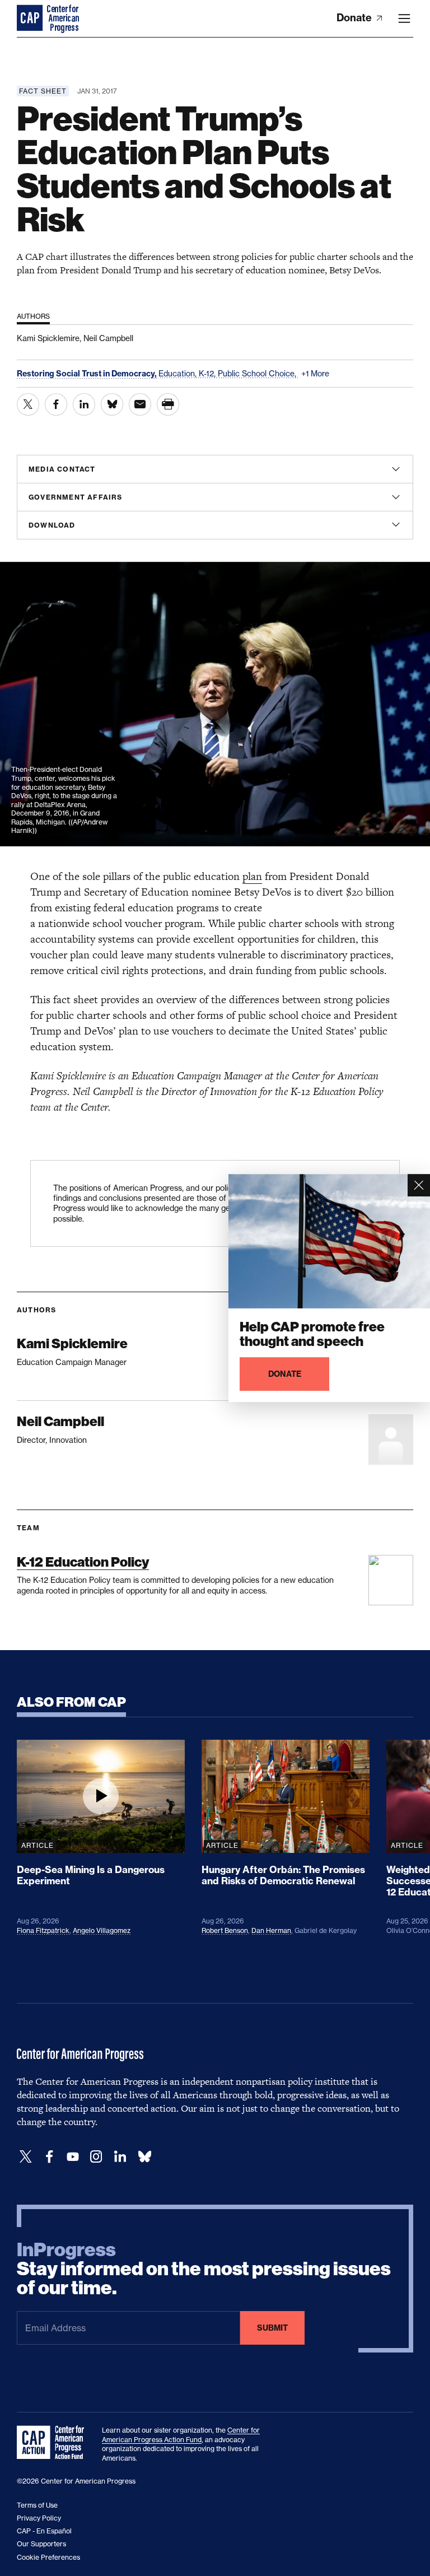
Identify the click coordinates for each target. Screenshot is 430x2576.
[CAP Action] (54, 2443)
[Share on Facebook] (56, 404)
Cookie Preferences (48, 2557)
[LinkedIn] (120, 2157)
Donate (355, 18)
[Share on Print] (168, 404)
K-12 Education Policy (83, 1562)
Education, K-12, (188, 373)
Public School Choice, (258, 373)
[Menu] (404, 18)
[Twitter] (26, 2157)
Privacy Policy (39, 2518)
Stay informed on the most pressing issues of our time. (204, 2269)
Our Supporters (41, 2544)
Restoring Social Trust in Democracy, (88, 374)
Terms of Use (37, 2505)
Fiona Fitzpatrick (43, 1930)
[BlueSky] (144, 2157)
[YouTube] (73, 2157)
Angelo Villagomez (102, 1930)
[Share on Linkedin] (84, 404)
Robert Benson (225, 1930)
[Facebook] (49, 2157)
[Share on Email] (140, 404)
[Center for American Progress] (31, 18)
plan (252, 876)
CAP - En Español (44, 2531)
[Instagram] (96, 2157)
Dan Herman (271, 1930)
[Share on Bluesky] (112, 404)
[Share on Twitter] (28, 404)
